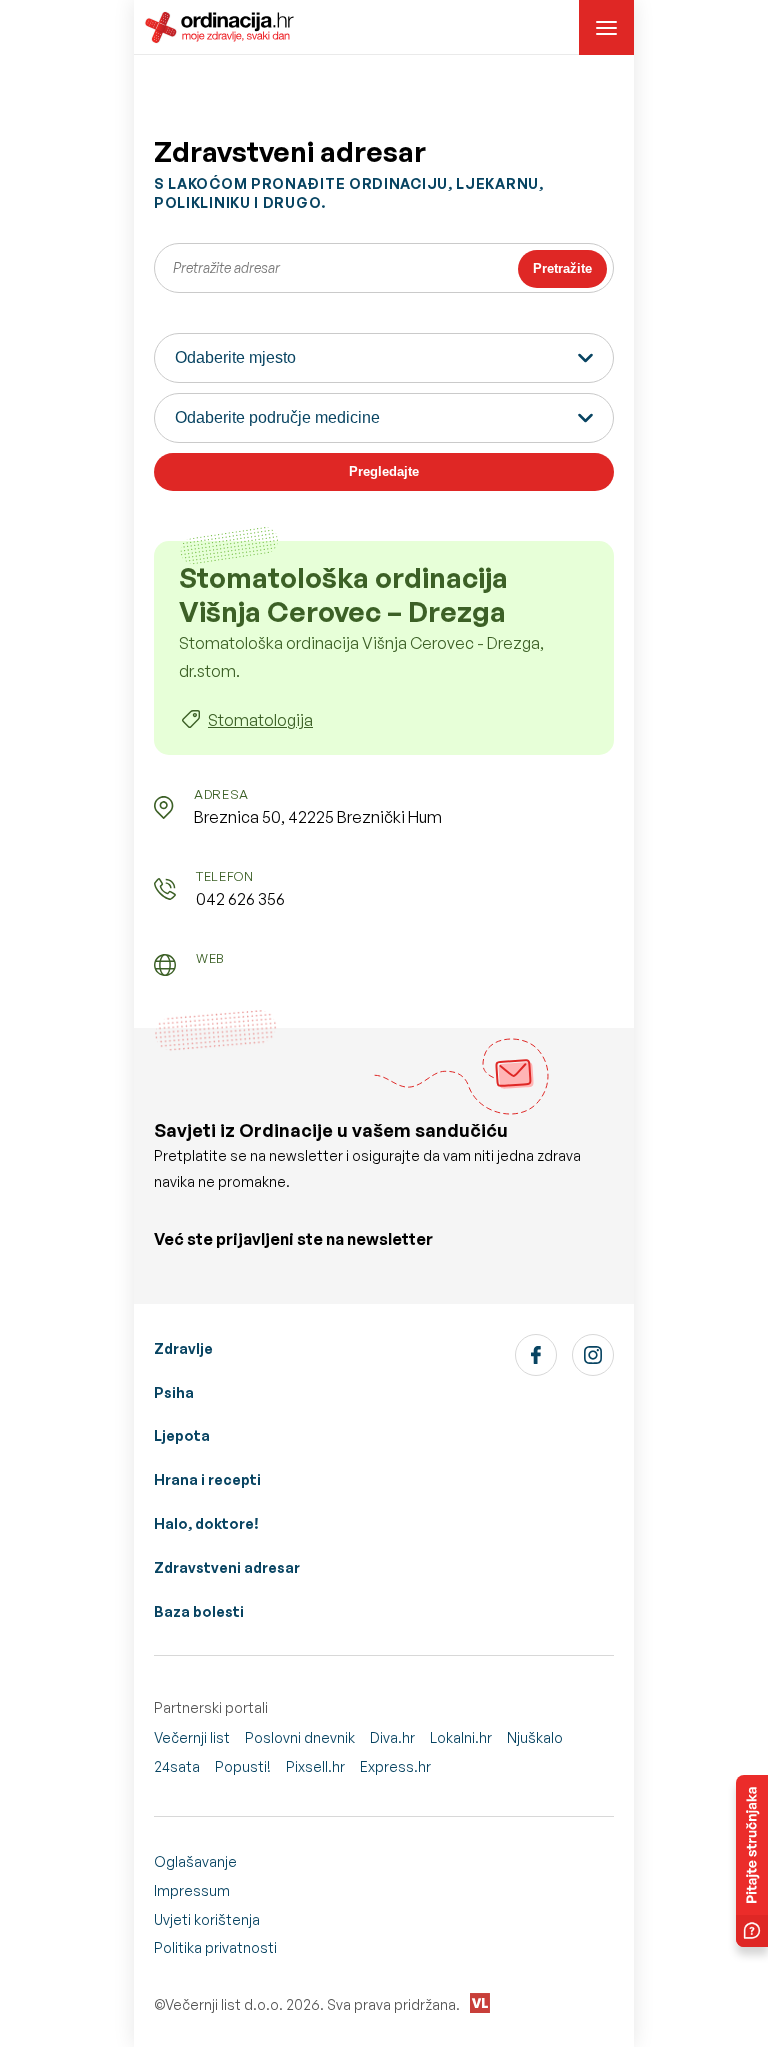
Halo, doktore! (206, 1523)
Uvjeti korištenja (207, 1919)
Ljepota (182, 1435)
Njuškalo (535, 1737)
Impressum (192, 1890)
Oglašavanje (195, 1861)
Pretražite (562, 268)
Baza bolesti (199, 1611)
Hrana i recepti (207, 1479)
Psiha (174, 1392)
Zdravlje (183, 1348)
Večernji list (192, 1737)
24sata (177, 1766)
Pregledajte (384, 471)
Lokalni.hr (461, 1737)
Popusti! (243, 1766)
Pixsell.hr (315, 1766)
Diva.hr (392, 1737)
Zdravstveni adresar (227, 1567)
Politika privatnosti (215, 1947)
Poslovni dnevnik (300, 1737)
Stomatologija (260, 720)
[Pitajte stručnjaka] (752, 1861)
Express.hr (395, 1766)
